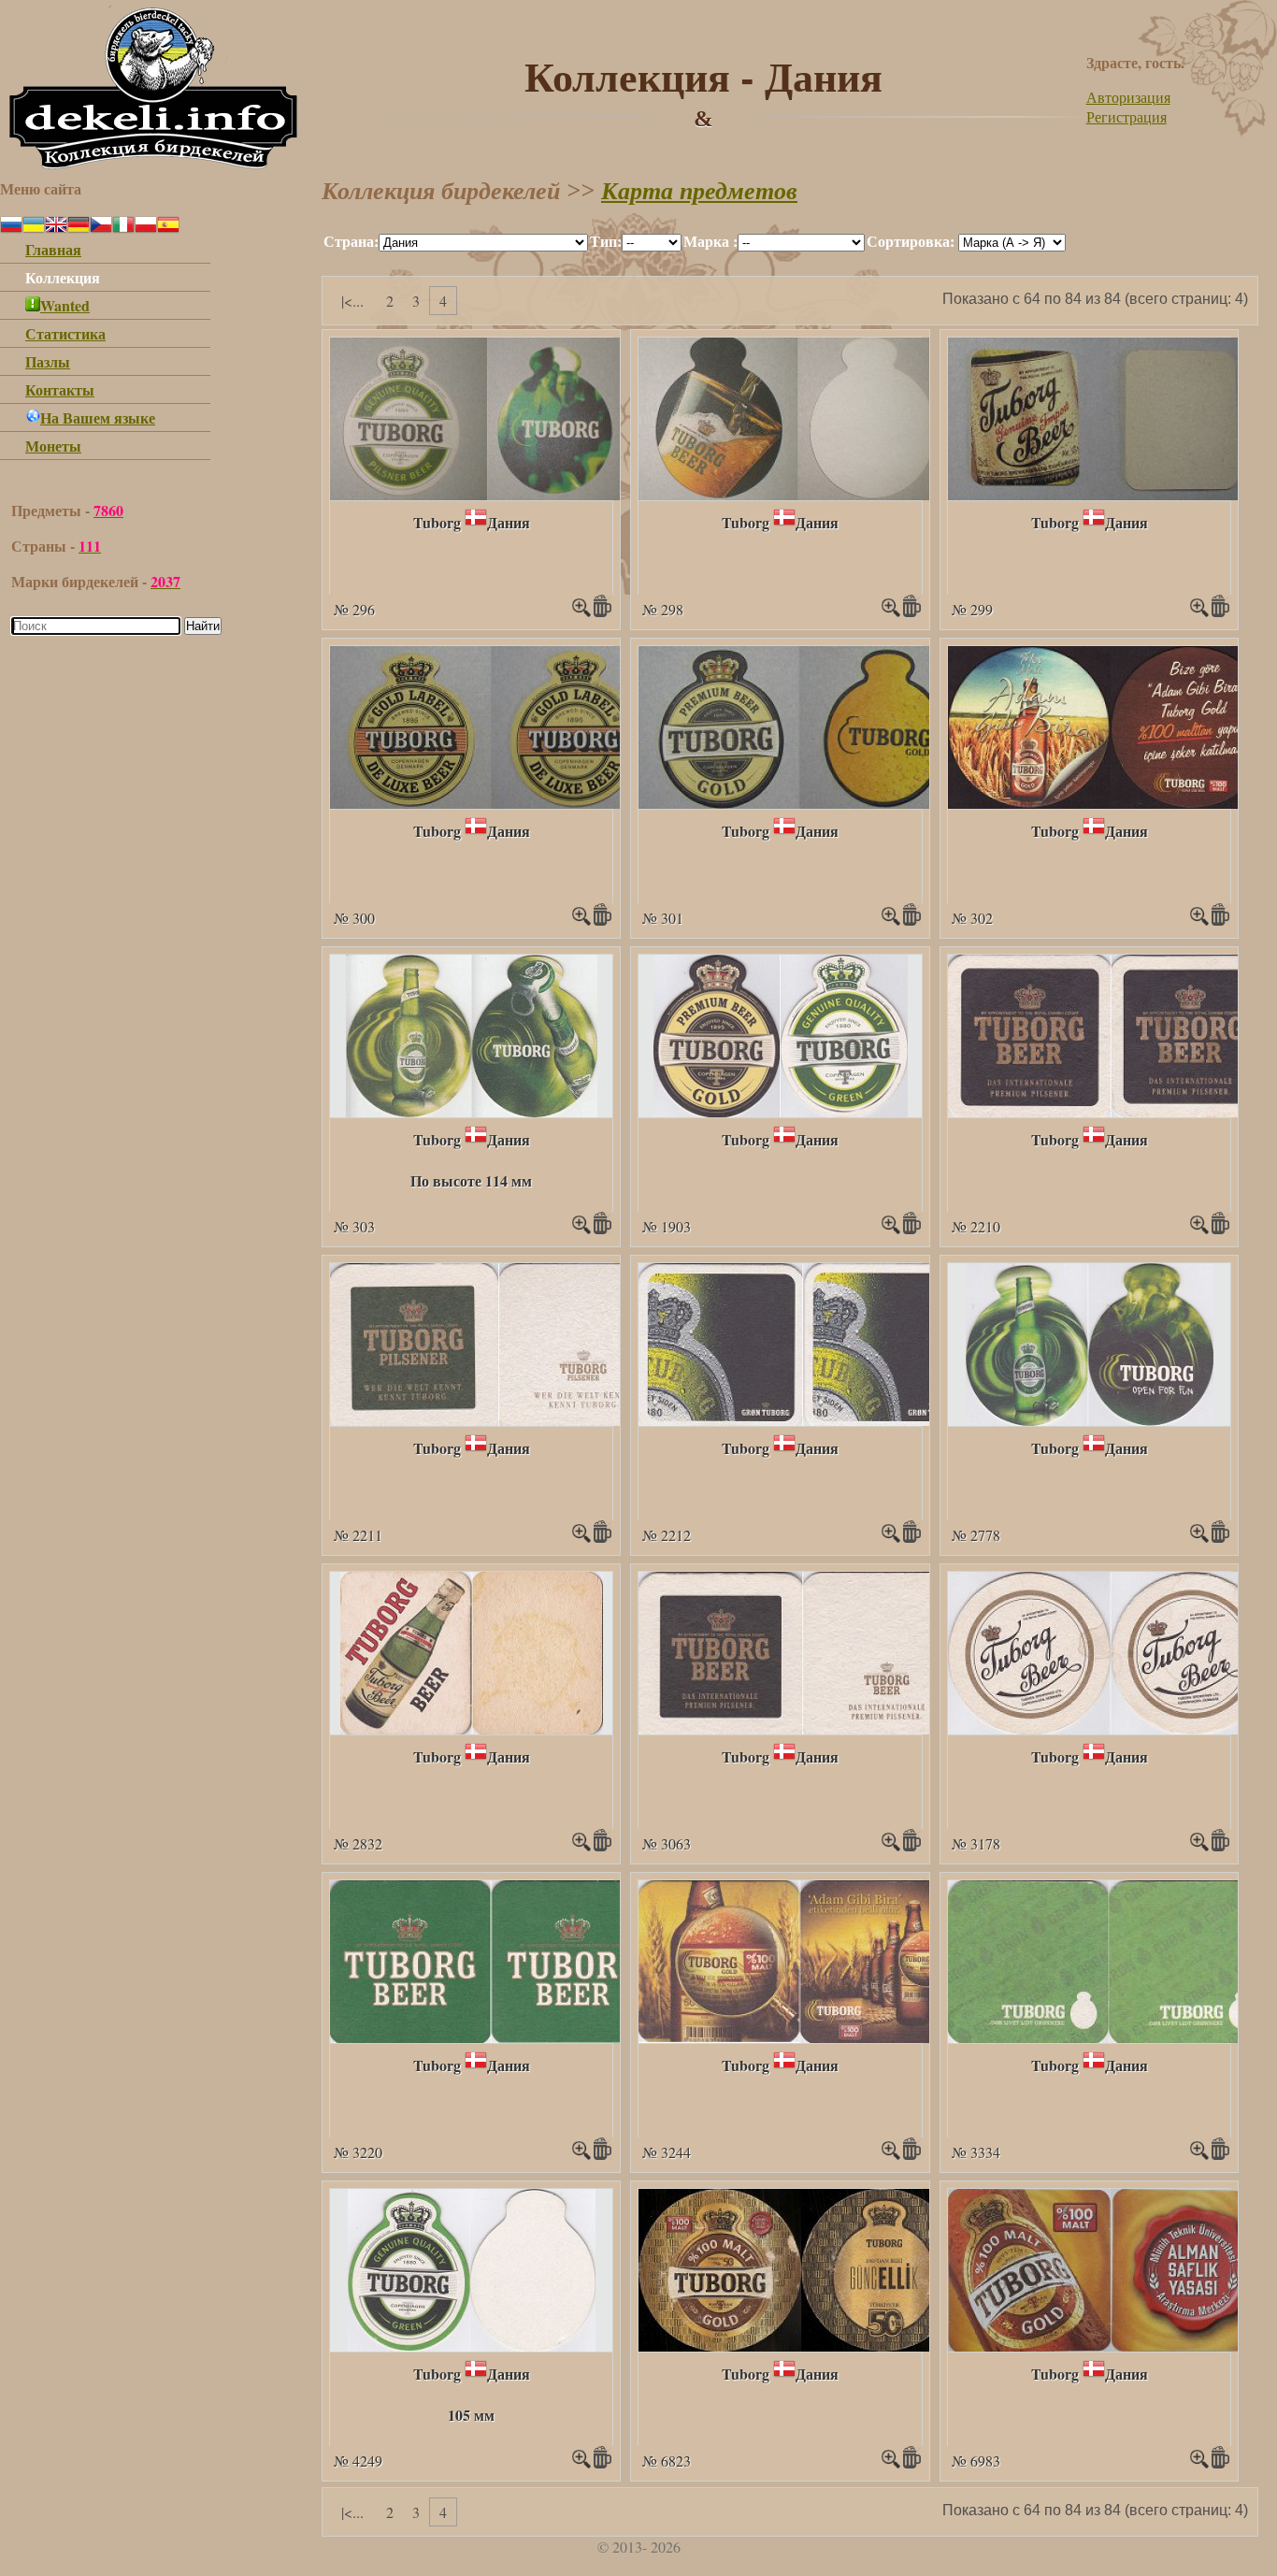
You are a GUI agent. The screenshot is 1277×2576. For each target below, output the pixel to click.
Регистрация (1126, 116)
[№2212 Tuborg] (804, 1420)
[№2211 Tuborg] (498, 1420)
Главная (53, 249)
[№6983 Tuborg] (1112, 2346)
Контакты (60, 389)
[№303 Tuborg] (472, 1111)
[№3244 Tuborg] (800, 2037)
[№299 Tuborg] (1109, 494)
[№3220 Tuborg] (491, 2037)
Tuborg (437, 522)
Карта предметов (699, 191)
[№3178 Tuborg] (1111, 1728)
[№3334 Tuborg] (1109, 2037)
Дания (509, 522)
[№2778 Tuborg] (1090, 1420)
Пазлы (48, 361)
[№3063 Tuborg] (804, 1728)
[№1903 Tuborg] (781, 1111)
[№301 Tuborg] (800, 803)
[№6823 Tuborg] (801, 2346)
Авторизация (1128, 97)
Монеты (53, 446)
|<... (352, 301)
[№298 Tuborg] (796, 494)
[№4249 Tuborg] (472, 2346)
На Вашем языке (98, 417)
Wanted (65, 305)
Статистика (65, 333)
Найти (203, 626)
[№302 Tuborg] (1111, 803)
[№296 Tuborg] (487, 494)
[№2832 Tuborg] (472, 1728)
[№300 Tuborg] (491, 803)
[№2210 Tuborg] (1109, 1111)
